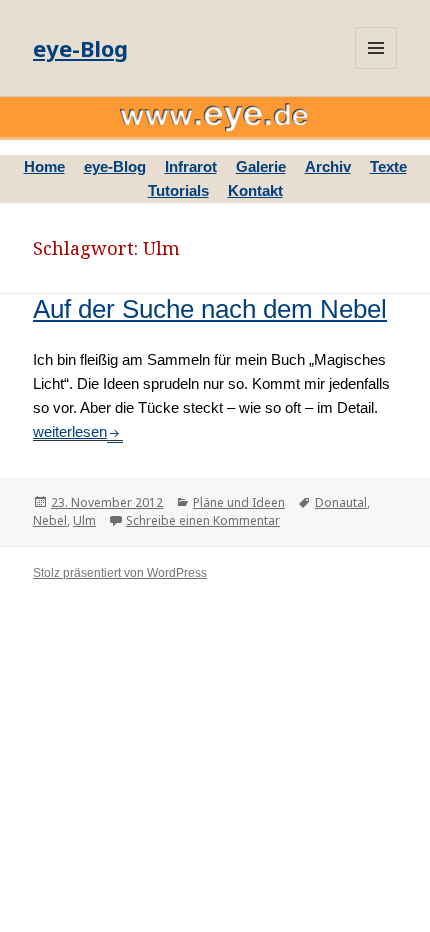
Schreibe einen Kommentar (203, 520)
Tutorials (178, 190)
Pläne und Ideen (239, 502)
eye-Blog (80, 48)
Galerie (261, 166)
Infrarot (191, 166)
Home (44, 166)
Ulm (84, 520)
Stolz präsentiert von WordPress (120, 573)
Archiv (328, 166)
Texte (388, 166)
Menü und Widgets (376, 48)
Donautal (341, 502)
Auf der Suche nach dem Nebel (210, 309)
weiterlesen (78, 431)
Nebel (50, 520)
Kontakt (255, 190)
